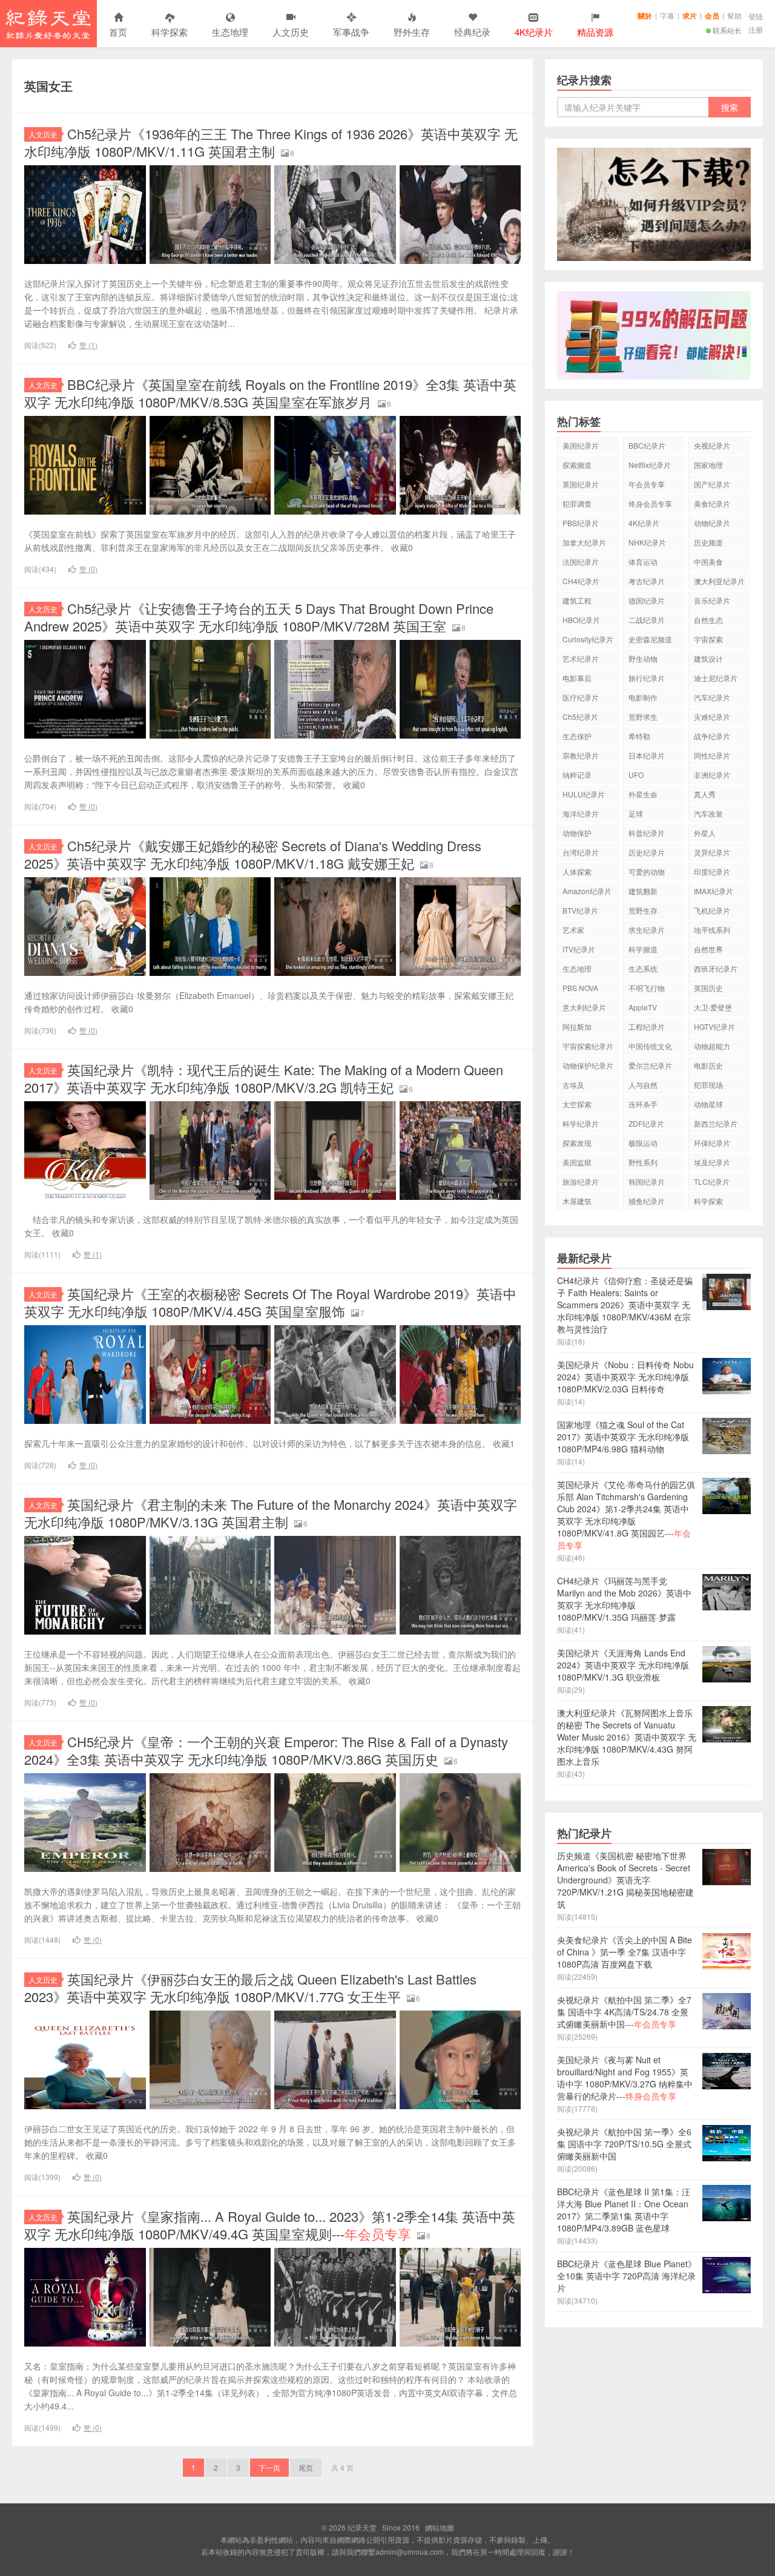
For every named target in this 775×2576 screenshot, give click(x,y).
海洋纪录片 (581, 813)
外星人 (705, 833)
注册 (756, 29)
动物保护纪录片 (588, 1065)
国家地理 (708, 465)
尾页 (306, 2467)
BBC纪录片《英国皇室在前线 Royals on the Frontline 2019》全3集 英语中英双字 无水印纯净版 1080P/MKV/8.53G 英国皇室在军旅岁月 (270, 393)
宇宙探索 (708, 639)
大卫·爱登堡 (713, 1007)
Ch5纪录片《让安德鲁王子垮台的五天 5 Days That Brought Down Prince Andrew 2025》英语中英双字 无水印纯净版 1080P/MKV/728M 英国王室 (259, 617)
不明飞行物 (647, 988)
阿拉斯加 (577, 1026)
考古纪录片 (647, 581)
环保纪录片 (712, 1143)
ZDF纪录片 (646, 1123)
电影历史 (708, 1065)
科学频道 (643, 949)
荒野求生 (643, 716)
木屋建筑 (577, 1201)
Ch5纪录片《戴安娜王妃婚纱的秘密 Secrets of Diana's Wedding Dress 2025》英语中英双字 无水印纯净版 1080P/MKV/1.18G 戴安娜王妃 (253, 854)
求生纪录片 (647, 930)
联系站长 (727, 30)
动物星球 (708, 1104)
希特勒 (639, 736)
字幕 (667, 15)
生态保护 (577, 736)
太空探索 (577, 1104)
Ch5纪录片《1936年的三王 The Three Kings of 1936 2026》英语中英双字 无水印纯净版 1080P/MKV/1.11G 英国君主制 (271, 142)
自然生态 (708, 620)
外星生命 (643, 794)
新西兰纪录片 (716, 1123)
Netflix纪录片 (650, 465)
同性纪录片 (712, 755)
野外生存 (412, 32)
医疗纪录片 (581, 697)
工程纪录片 (647, 1026)
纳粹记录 (577, 775)
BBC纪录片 (647, 445)
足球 (636, 813)
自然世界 (708, 949)
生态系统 (643, 968)
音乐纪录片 (712, 600)
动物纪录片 (712, 523)
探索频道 (577, 465)
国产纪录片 (712, 484)
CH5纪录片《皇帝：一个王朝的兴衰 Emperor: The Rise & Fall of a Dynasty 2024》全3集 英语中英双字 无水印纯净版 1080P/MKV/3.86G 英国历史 (266, 1750)
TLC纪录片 (712, 1181)
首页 (118, 32)
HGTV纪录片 (714, 1026)
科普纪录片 (647, 833)
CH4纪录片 (581, 581)
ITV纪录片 (579, 949)
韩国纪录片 (647, 1181)
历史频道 (708, 542)
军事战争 (351, 32)
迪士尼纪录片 (716, 678)
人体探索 (577, 871)
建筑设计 (708, 658)
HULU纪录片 (584, 794)
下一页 (269, 2467)
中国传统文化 (650, 1046)
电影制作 (643, 697)
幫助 (734, 15)
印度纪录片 (712, 871)
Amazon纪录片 (587, 891)
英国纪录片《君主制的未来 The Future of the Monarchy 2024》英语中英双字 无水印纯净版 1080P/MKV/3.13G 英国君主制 (271, 1513)
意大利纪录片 (584, 1007)
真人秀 (705, 794)
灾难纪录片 (712, 716)
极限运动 (643, 1143)
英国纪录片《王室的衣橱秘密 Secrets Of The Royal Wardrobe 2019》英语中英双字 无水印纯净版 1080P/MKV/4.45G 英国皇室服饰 (270, 1302)
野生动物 (643, 658)
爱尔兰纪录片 (650, 1065)
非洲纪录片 (712, 775)
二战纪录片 (647, 620)
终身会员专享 (650, 503)
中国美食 (708, 562)
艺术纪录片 (581, 658)
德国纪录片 (647, 600)
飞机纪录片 (712, 910)
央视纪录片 (712, 445)
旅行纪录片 (647, 678)
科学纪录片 (581, 1123)
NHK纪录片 (647, 542)
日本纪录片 (647, 755)
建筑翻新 (643, 891)
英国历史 (708, 988)
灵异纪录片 (712, 852)
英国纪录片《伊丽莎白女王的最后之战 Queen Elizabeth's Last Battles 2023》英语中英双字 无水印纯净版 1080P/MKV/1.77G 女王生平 (250, 1988)
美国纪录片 (581, 445)
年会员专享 (647, 484)
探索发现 (577, 1143)
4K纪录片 (644, 523)
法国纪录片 (581, 562)
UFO (636, 775)
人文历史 (291, 32)
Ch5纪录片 (580, 716)
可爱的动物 (647, 871)
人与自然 (643, 1085)
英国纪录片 (581, 484)
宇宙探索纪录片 (588, 1046)
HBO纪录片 (581, 620)
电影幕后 (577, 678)
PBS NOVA (580, 988)
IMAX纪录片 (714, 891)
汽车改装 (708, 813)
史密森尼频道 (650, 639)
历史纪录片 (647, 852)
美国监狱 (577, 1162)
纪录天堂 (48, 24)
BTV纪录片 (580, 910)
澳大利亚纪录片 (719, 581)
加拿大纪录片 (584, 542)
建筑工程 (577, 600)
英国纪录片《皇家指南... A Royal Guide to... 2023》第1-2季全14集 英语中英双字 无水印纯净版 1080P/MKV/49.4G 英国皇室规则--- (270, 2225)
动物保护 (577, 833)
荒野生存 (643, 910)
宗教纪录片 (581, 755)
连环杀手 (643, 1104)
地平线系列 (712, 930)
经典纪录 (472, 32)
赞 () (88, 345)
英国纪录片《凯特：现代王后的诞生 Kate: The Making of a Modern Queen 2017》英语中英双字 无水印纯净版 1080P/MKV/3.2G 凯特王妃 (264, 1078)
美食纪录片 (712, 503)
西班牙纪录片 (716, 968)
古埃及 (573, 1085)
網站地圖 (440, 2527)
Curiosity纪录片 (588, 639)
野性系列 (643, 1162)
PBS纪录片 (581, 523)
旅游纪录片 (581, 1181)
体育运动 (643, 562)
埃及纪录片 (712, 1162)
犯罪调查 (577, 503)
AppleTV (643, 1007)
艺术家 (573, 930)
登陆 (756, 16)
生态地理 (230, 32)
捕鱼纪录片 (647, 1201)
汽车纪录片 (712, 697)
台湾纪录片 (581, 852)
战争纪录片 (712, 736)
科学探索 (170, 32)
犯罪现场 (708, 1085)
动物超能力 (712, 1046)
